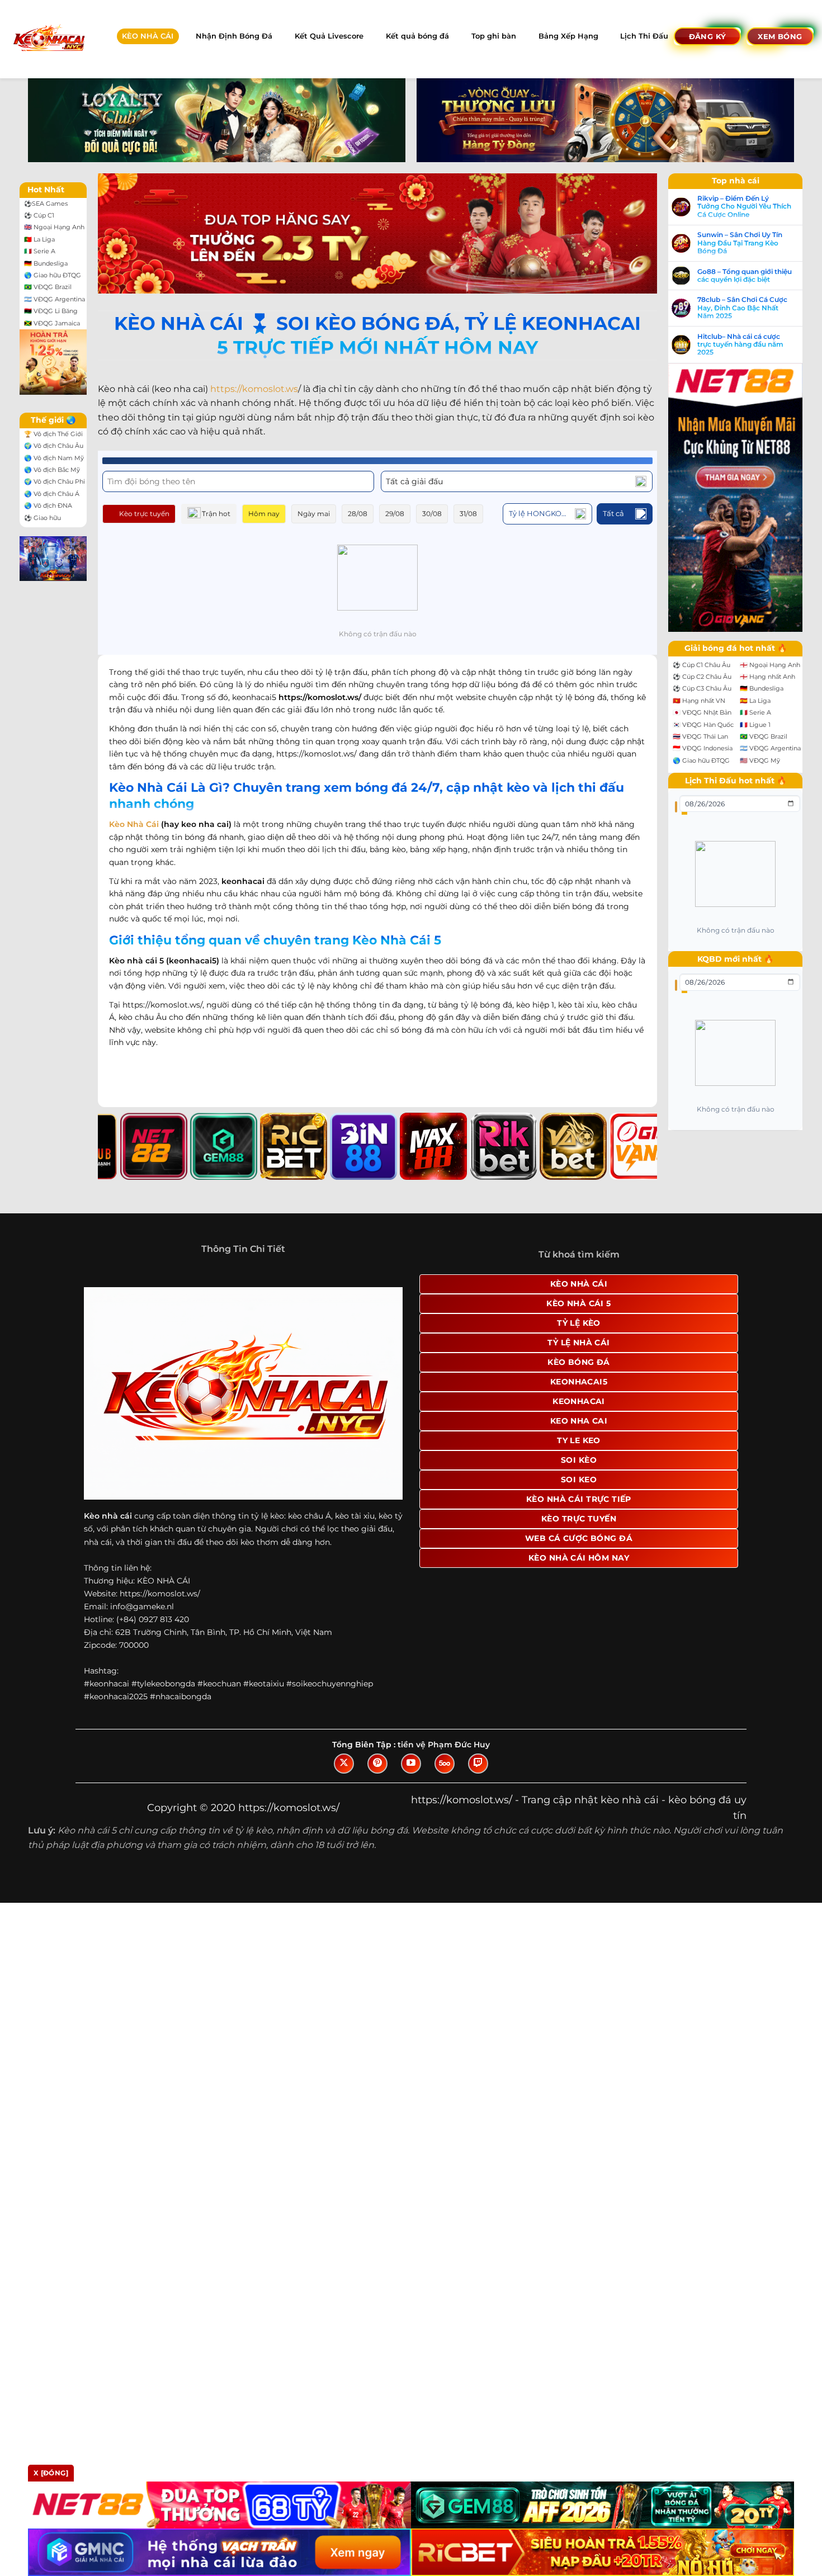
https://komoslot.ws (254, 389)
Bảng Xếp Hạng (568, 36)
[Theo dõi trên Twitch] (478, 1764)
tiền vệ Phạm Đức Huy (444, 1745)
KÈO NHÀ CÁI (148, 36)
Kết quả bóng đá (417, 36)
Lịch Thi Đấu (644, 36)
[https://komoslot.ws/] (48, 39)
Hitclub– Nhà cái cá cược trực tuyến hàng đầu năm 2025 (740, 345)
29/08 (395, 514)
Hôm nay (264, 514)
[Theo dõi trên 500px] (445, 1764)
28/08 (358, 514)
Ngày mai (314, 514)
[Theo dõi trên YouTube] (411, 1764)
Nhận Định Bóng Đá (234, 36)
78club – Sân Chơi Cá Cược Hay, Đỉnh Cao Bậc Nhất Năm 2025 (742, 308)
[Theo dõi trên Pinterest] (377, 1764)
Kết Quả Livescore (329, 36)
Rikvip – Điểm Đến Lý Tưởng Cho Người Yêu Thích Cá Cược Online (744, 207)
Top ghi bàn (494, 36)
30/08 (432, 514)
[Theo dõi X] (344, 1764)
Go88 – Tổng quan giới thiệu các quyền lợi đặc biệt (745, 276)
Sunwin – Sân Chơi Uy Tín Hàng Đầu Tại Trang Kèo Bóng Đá (740, 243)
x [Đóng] (51, 2473)
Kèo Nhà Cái (134, 824)
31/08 (468, 514)
